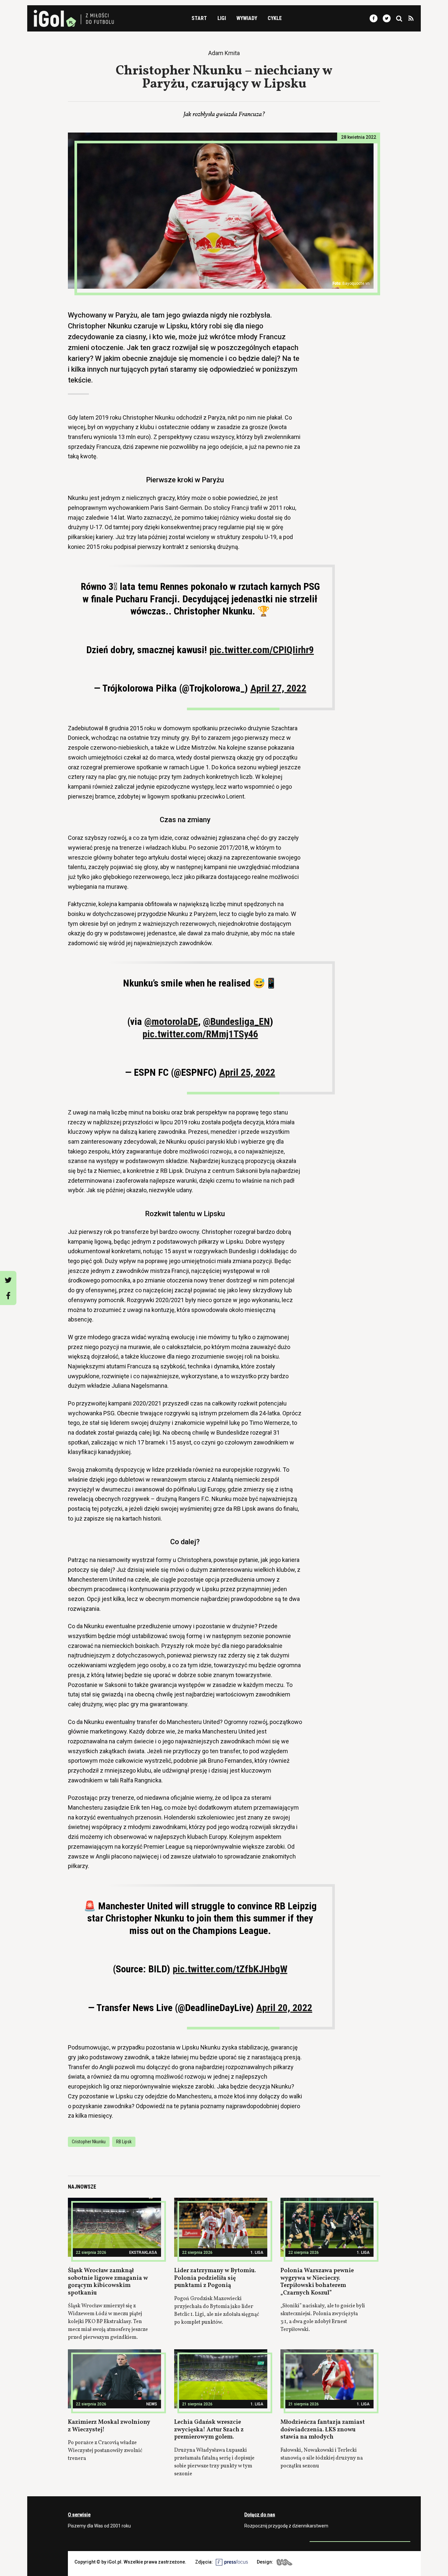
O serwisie (79, 2515)
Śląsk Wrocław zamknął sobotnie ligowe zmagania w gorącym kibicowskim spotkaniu (108, 2282)
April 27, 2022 (278, 688)
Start (199, 18)
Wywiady (247, 18)
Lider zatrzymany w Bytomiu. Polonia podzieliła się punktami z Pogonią (215, 2278)
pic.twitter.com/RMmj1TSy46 (200, 1034)
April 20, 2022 (284, 2008)
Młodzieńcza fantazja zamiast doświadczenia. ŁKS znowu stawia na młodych (323, 2430)
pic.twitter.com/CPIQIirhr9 (262, 650)
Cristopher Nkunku (89, 2142)
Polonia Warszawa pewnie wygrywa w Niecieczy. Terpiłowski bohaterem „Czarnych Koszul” (317, 2282)
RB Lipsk (124, 2142)
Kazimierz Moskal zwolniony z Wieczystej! (109, 2426)
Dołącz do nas (260, 2515)
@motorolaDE (171, 1021)
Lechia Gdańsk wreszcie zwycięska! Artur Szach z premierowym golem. (209, 2430)
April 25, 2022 (247, 1072)
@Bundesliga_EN (236, 1021)
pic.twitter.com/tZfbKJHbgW (230, 1969)
